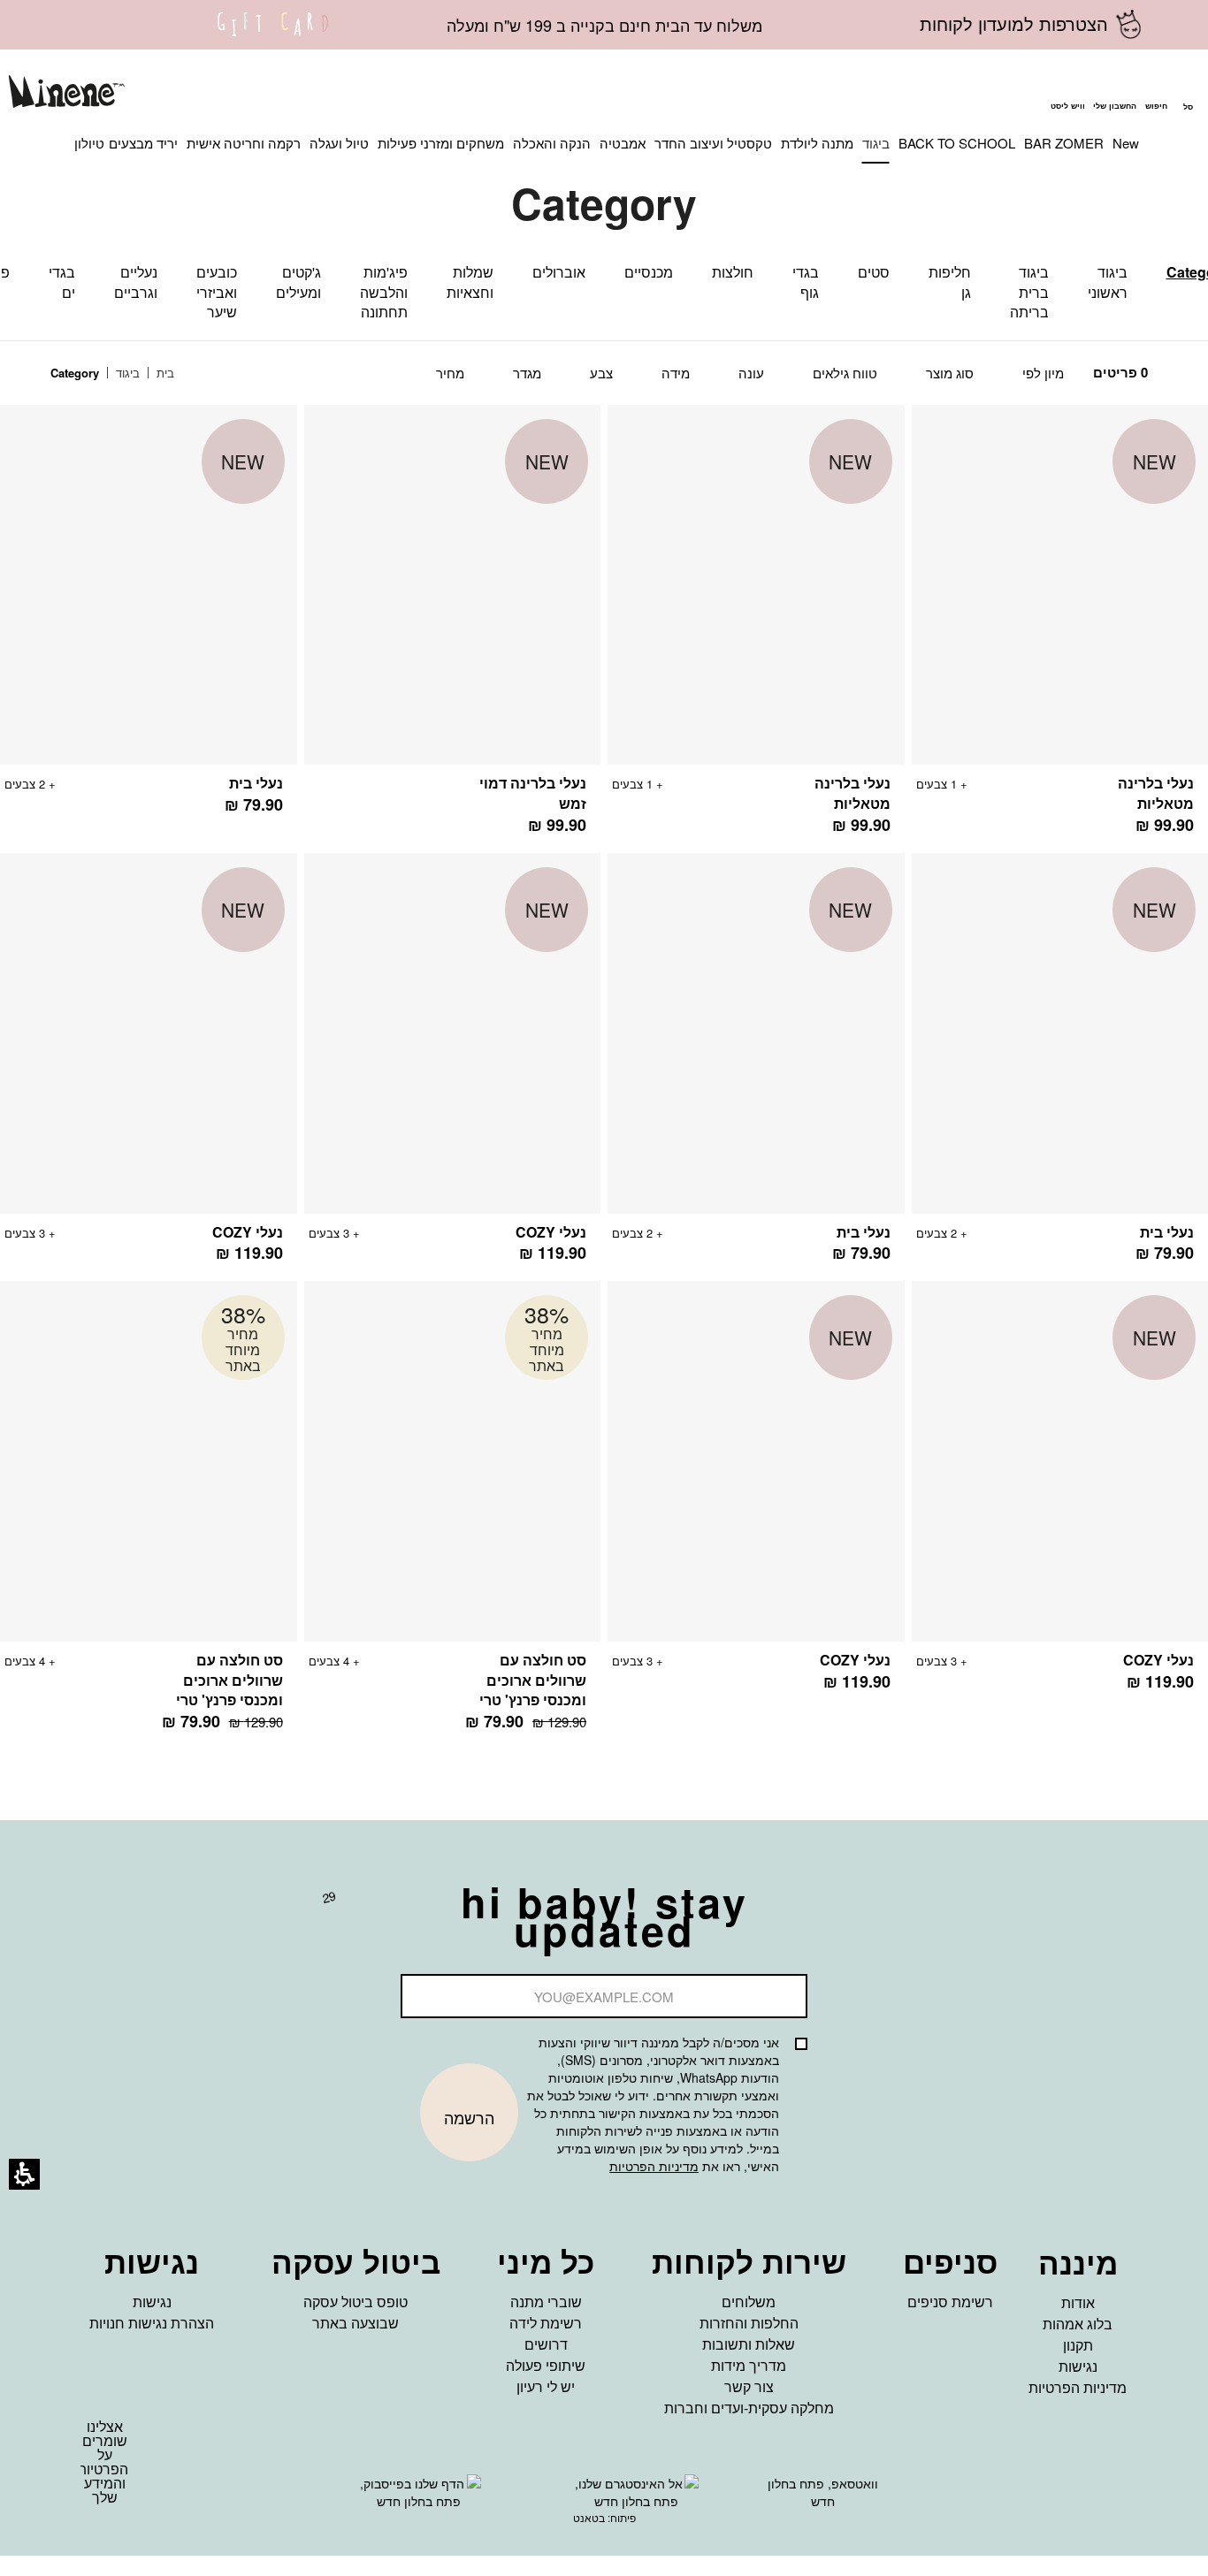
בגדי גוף (806, 282)
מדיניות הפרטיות (654, 2166)
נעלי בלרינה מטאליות (1156, 793)
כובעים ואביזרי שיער (217, 292)
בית (164, 373)
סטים (874, 272)
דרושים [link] (546, 2344)
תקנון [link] (1078, 2345)
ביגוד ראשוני (1108, 282)
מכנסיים (649, 272)
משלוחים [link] (749, 2302)
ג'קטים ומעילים (298, 282)
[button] (1156, 94)
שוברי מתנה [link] (546, 2302)
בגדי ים (62, 282)
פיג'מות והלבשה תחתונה (384, 292)
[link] (273, 35)
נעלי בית (256, 783)
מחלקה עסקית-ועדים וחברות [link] (749, 2408)
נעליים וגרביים (136, 282)
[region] (126, 373)
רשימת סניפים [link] (950, 2302)
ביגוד (126, 373)
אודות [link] (1078, 2302)
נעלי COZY (551, 1232)
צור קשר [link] (749, 2386)
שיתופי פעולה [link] (546, 2365)
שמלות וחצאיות (470, 282)
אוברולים (559, 272)
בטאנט (589, 2517)
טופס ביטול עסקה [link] (356, 2302)
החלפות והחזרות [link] (749, 2323)
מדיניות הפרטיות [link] (1078, 2387)
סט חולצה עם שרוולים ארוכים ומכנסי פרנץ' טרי (533, 1680)
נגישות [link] (1078, 2366)
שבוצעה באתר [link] (356, 2323)
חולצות (733, 272)
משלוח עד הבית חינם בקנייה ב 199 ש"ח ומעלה (604, 25)
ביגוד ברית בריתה (1029, 292)
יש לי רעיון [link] (546, 2386)
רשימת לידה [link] (546, 2323)
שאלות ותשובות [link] (749, 2344)
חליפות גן (950, 282)
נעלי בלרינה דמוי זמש (533, 793)
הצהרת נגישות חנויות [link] (152, 2323)
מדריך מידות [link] (749, 2365)
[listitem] (756, 629)
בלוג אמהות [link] (1078, 2324)
